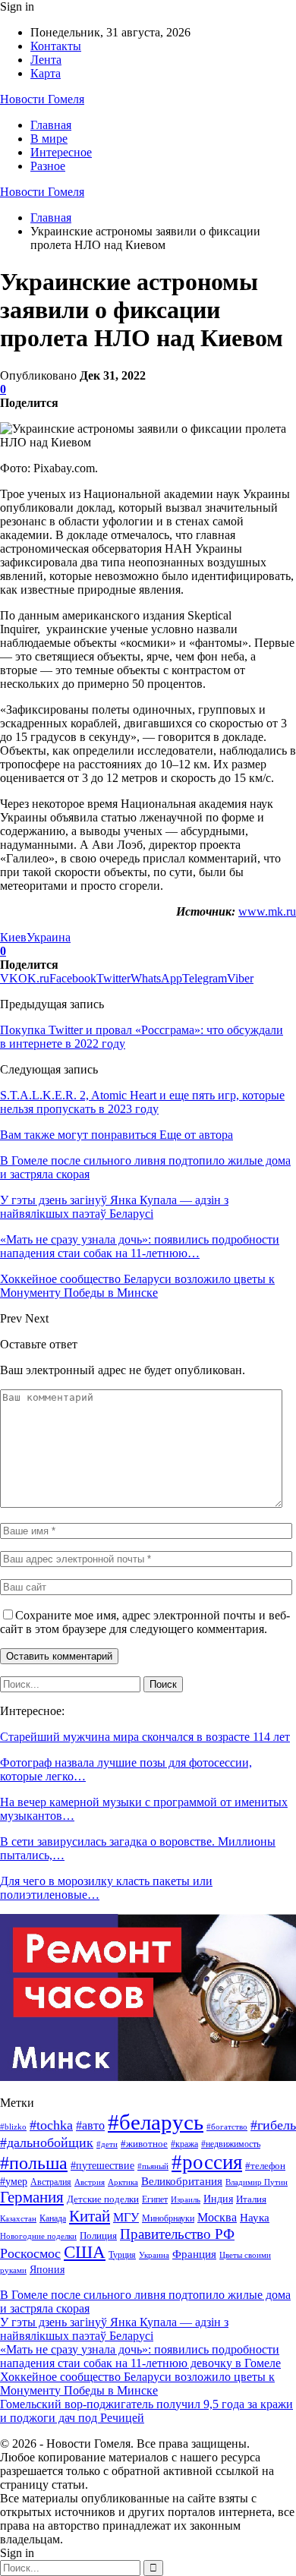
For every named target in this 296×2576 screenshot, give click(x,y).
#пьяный (153, 2166)
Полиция (98, 2235)
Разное (48, 166)
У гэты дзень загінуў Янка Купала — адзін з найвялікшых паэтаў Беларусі (114, 2329)
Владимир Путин (257, 2182)
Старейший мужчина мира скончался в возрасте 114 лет (145, 1737)
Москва (217, 2217)
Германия (32, 2197)
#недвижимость (231, 2144)
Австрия (90, 2182)
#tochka (51, 2125)
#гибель (273, 2125)
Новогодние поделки (38, 2236)
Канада (53, 2218)
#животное (144, 2144)
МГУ (126, 2217)
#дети (107, 2144)
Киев (13, 937)
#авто (90, 2125)
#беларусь (156, 2122)
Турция (122, 2255)
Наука (255, 2217)
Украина (49, 937)
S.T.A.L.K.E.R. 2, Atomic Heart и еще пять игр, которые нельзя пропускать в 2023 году (142, 1102)
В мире (49, 139)
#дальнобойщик (47, 2142)
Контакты (56, 46)
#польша (34, 2163)
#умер (14, 2181)
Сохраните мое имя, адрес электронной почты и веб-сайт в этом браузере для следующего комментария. (145, 1622)
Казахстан (18, 2219)
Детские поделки (103, 2199)
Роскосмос (30, 2253)
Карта (46, 73)
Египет (155, 2199)
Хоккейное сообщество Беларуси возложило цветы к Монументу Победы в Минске (137, 2384)
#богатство (227, 2127)
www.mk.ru (267, 911)
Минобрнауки (168, 2218)
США (85, 2252)
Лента (46, 60)
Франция (194, 2254)
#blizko (13, 2127)
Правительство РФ (177, 2234)
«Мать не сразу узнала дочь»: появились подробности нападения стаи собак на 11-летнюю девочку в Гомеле (140, 2356)
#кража (184, 2144)
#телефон (265, 2166)
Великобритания (182, 2181)
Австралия (51, 2182)
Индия (218, 2199)
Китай (90, 2216)
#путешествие (102, 2165)
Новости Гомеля (42, 99)
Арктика (123, 2182)
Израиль (186, 2199)
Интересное (61, 152)
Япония (47, 2270)
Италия (251, 2199)
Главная (51, 125)
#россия (207, 2162)
